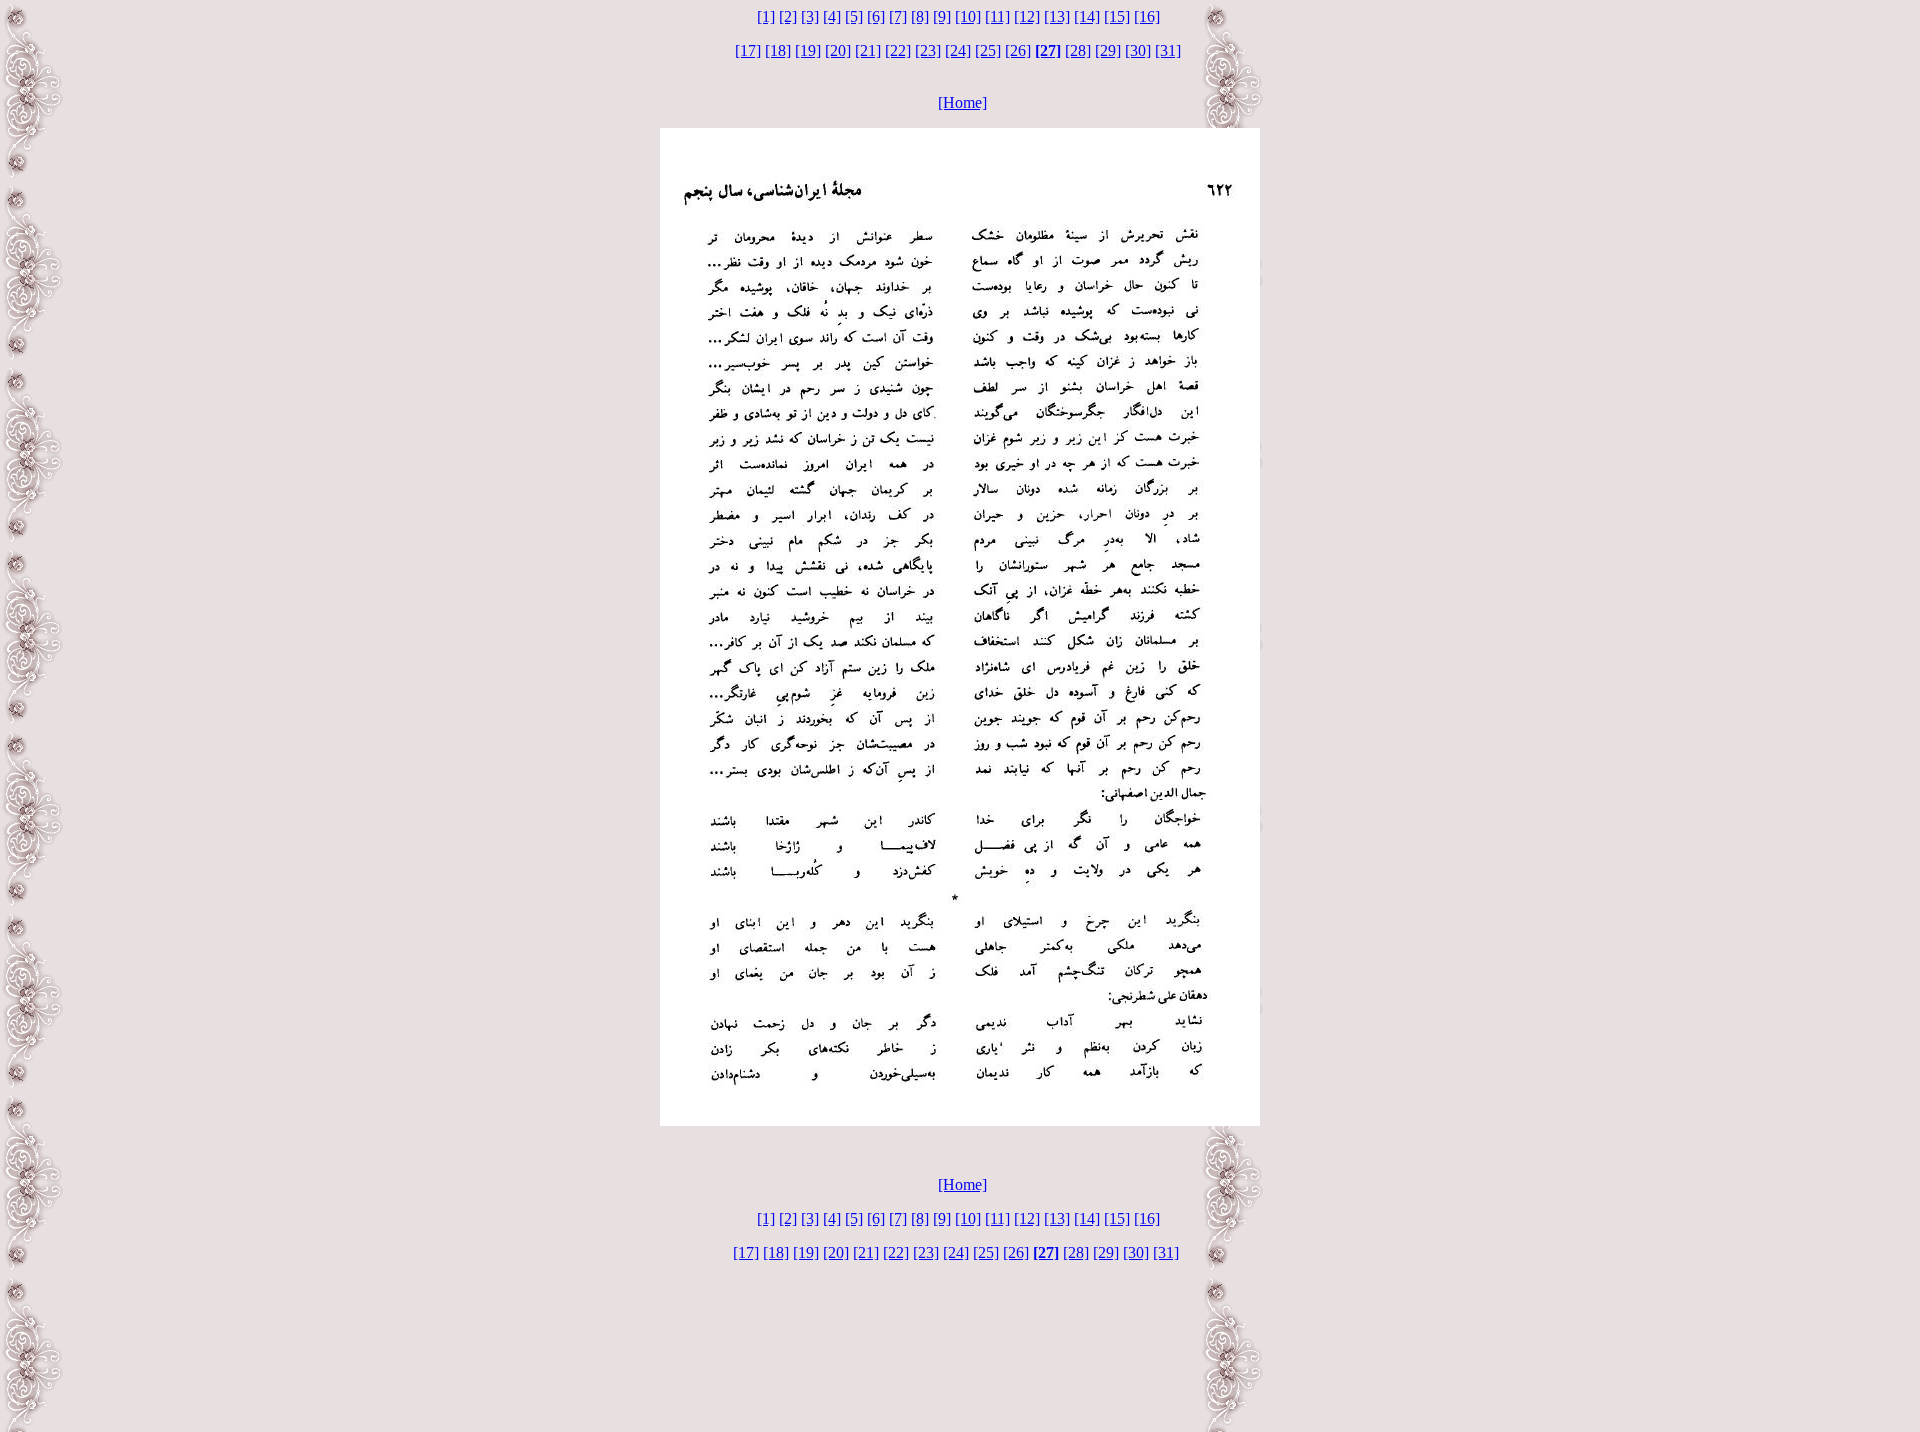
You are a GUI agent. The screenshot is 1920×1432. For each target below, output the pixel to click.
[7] (898, 16)
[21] (868, 50)
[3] (810, 16)
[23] (928, 50)
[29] (1108, 50)
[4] (832, 16)
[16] (1147, 16)
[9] (942, 16)
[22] (898, 50)
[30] (1138, 50)
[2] (788, 16)
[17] (748, 50)
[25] (988, 50)
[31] (1168, 50)
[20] (838, 50)
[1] (766, 16)
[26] (1018, 50)
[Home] (962, 102)
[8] (920, 16)
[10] (968, 16)
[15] (1117, 16)
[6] (876, 16)
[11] (997, 16)
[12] (1027, 16)
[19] (808, 50)
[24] (958, 50)
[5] (854, 16)
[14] (1087, 16)
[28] (1078, 50)
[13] (1057, 16)
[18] (778, 50)
